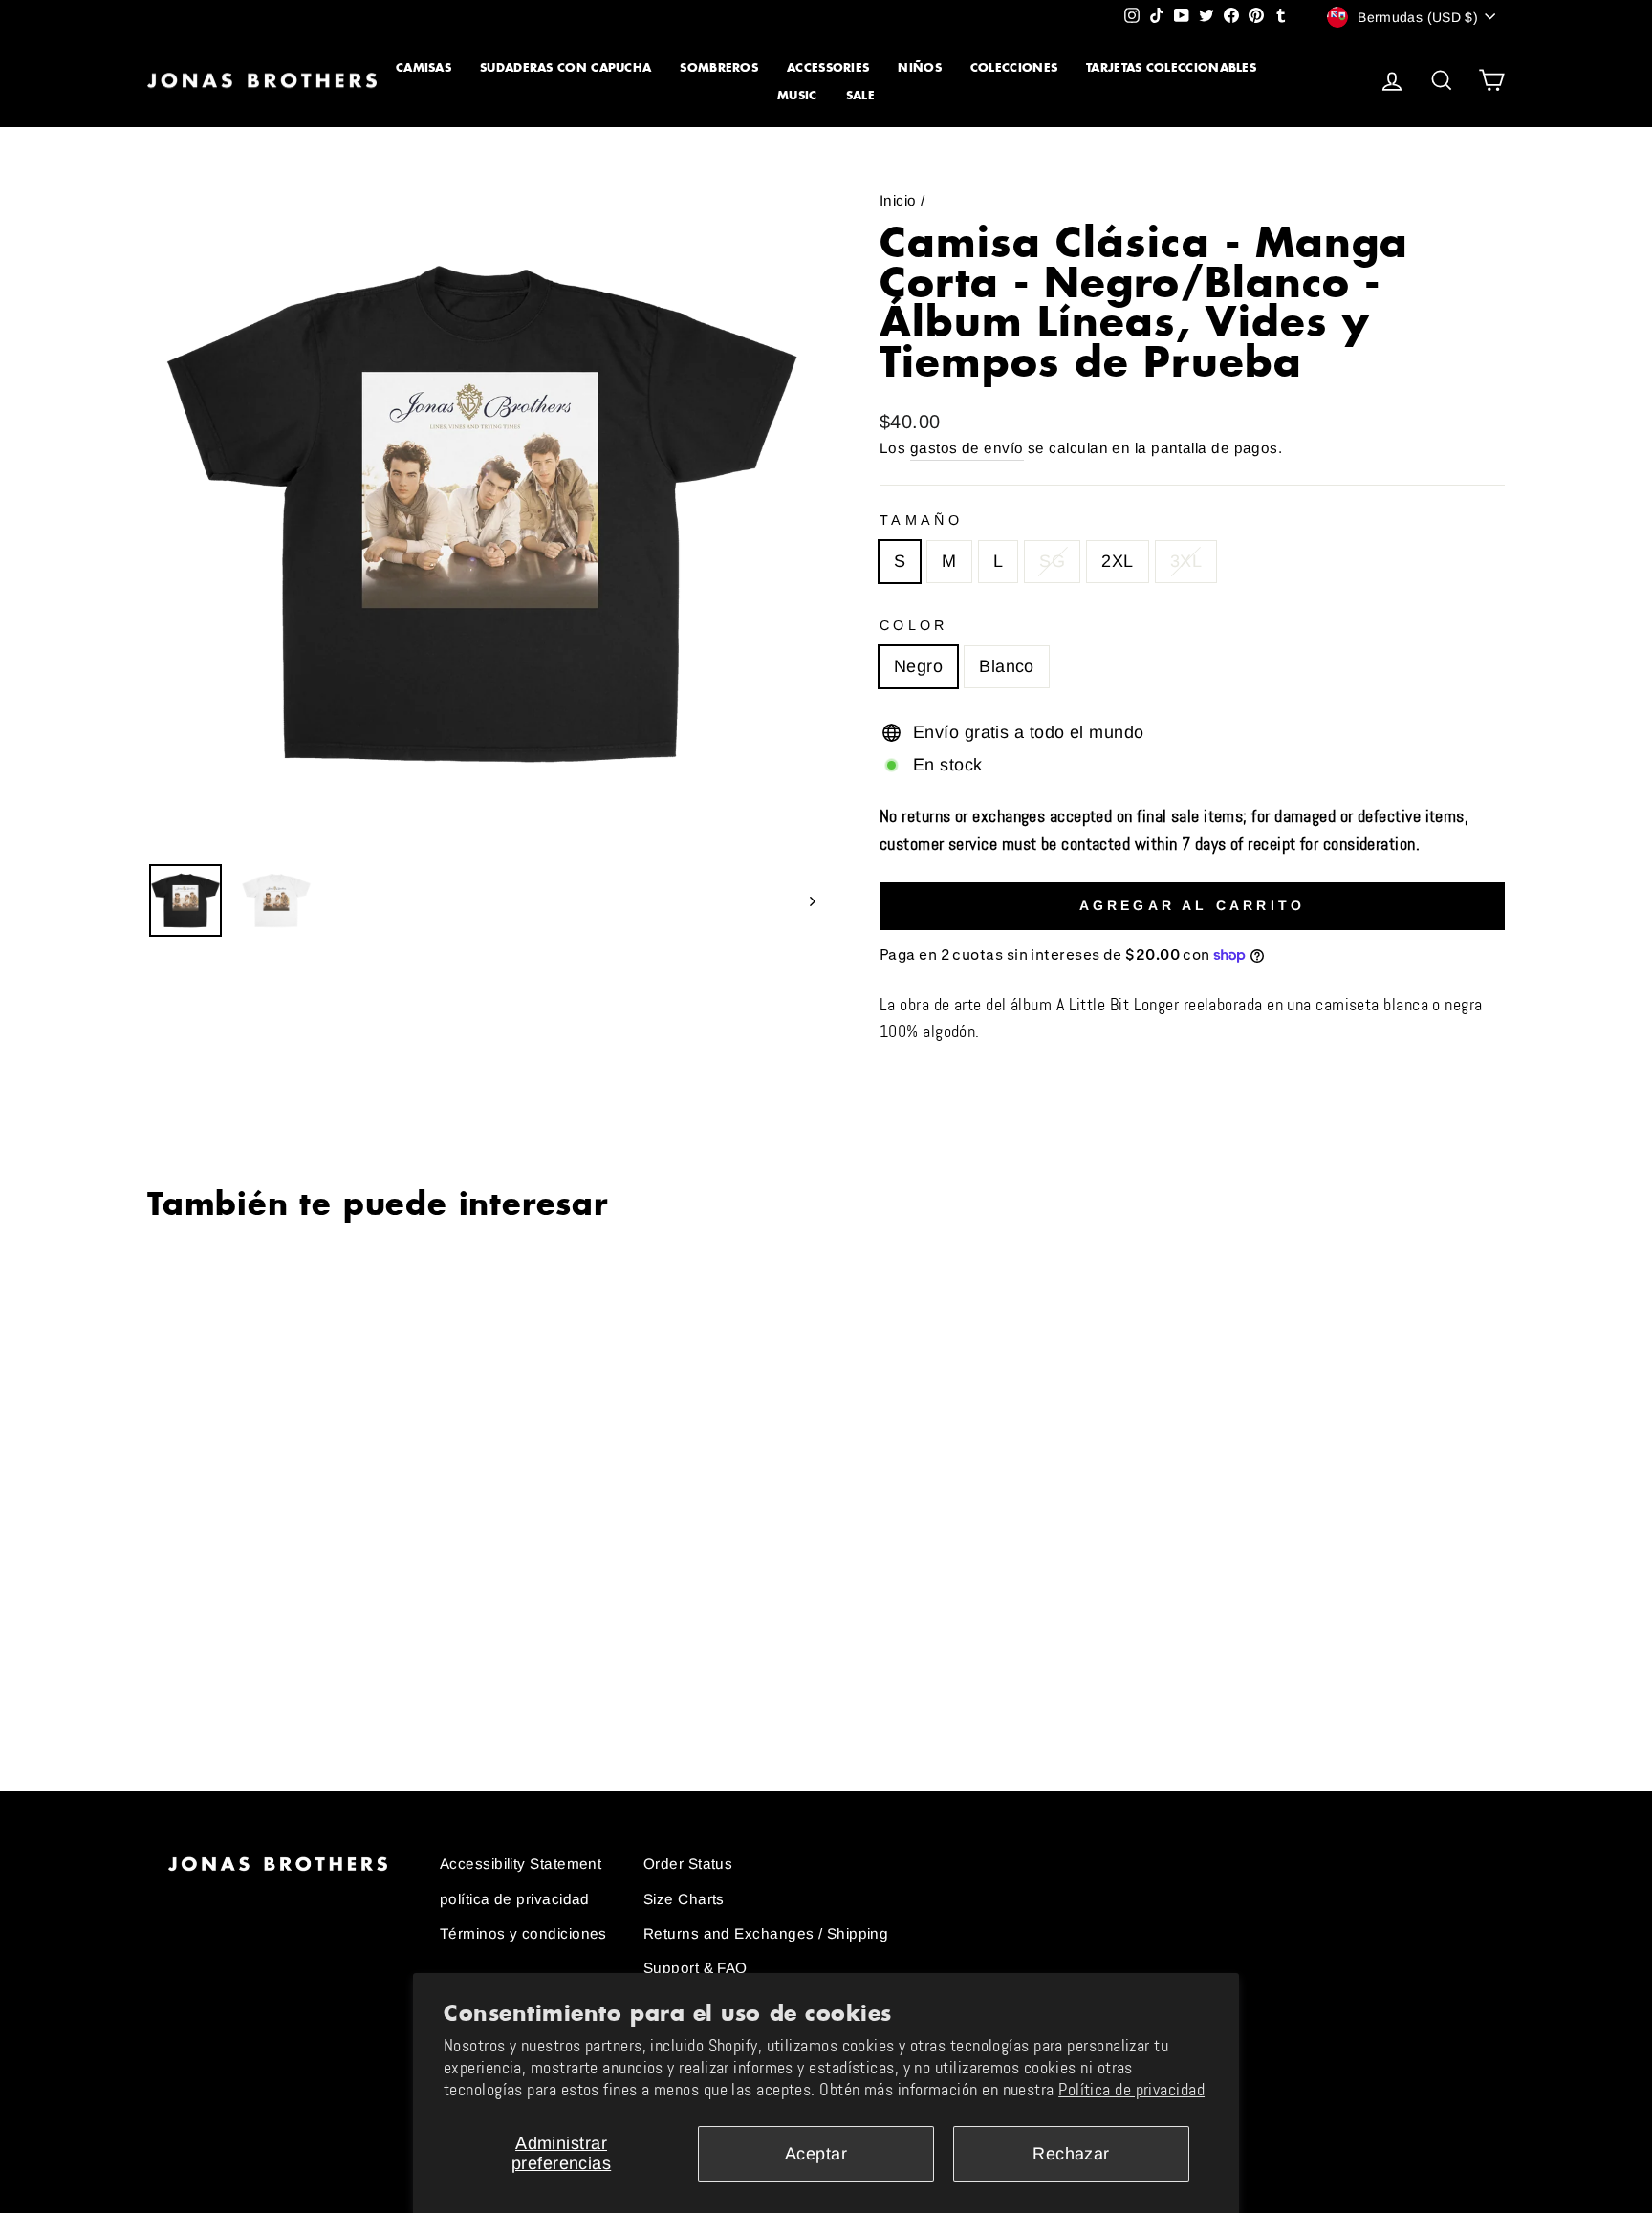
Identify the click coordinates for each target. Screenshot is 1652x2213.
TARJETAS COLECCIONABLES (1171, 67)
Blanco (1007, 666)
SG (1052, 561)
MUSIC (797, 95)
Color (914, 625)
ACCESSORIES (828, 67)
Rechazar (1071, 2154)
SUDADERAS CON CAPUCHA (565, 67)
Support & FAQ (696, 1968)
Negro (918, 666)
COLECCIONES (1014, 67)
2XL (1117, 561)
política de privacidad (515, 1899)
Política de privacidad (1131, 2090)
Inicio (898, 200)
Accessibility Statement (521, 1864)
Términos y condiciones (523, 1933)
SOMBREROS (719, 67)
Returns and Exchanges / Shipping (766, 1933)
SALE (860, 95)
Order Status (688, 1864)
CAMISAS (424, 67)
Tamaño (921, 520)
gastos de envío (967, 448)
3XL (1186, 561)
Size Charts (684, 1899)
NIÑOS (920, 67)
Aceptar (816, 2154)
